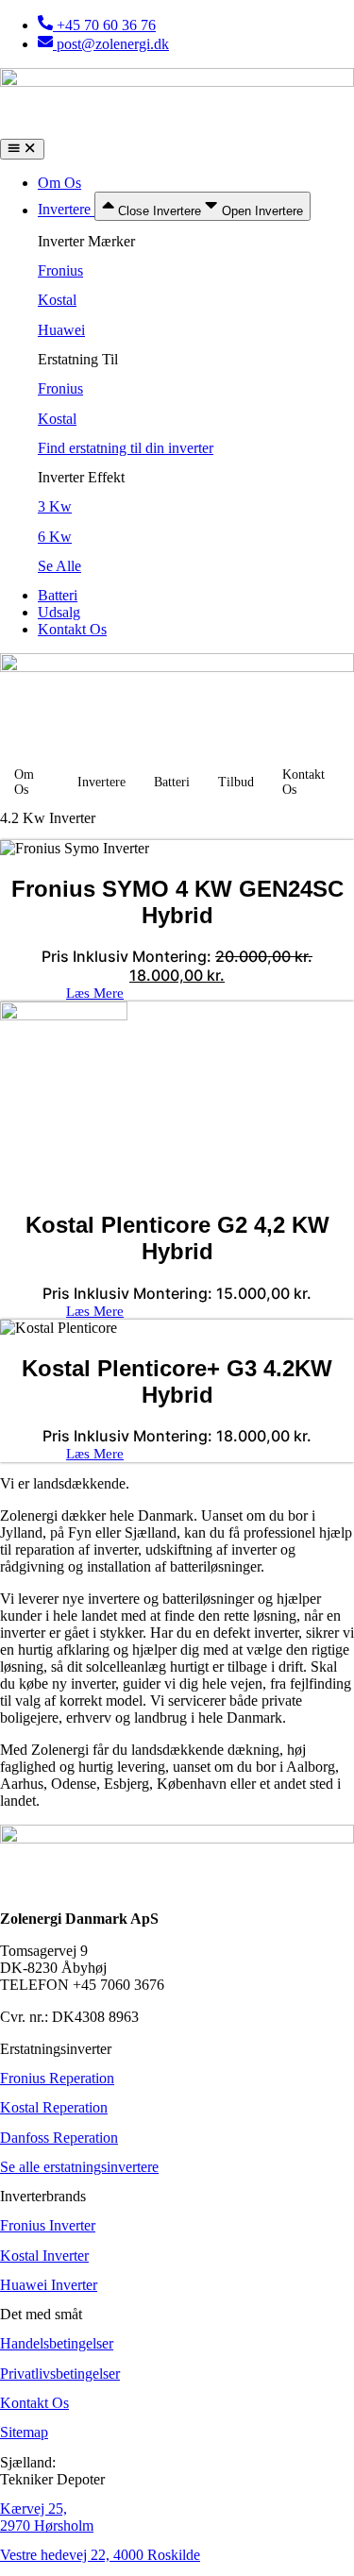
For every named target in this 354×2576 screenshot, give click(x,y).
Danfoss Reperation (59, 2138)
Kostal (57, 300)
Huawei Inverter (49, 2285)
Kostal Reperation (54, 2107)
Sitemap (24, 2432)
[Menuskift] (22, 149)
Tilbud (236, 782)
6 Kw (55, 537)
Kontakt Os (303, 782)
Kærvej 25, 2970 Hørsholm (47, 2517)
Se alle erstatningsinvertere (79, 2167)
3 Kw (55, 506)
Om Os (24, 782)
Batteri (172, 782)
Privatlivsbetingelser (60, 2374)
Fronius (60, 270)
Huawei (61, 330)
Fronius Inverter (48, 2225)
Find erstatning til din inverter (126, 448)
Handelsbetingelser (57, 2343)
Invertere (101, 782)
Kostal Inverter (44, 2256)
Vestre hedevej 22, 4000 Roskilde (100, 2555)
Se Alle (59, 566)
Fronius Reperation (57, 2078)
